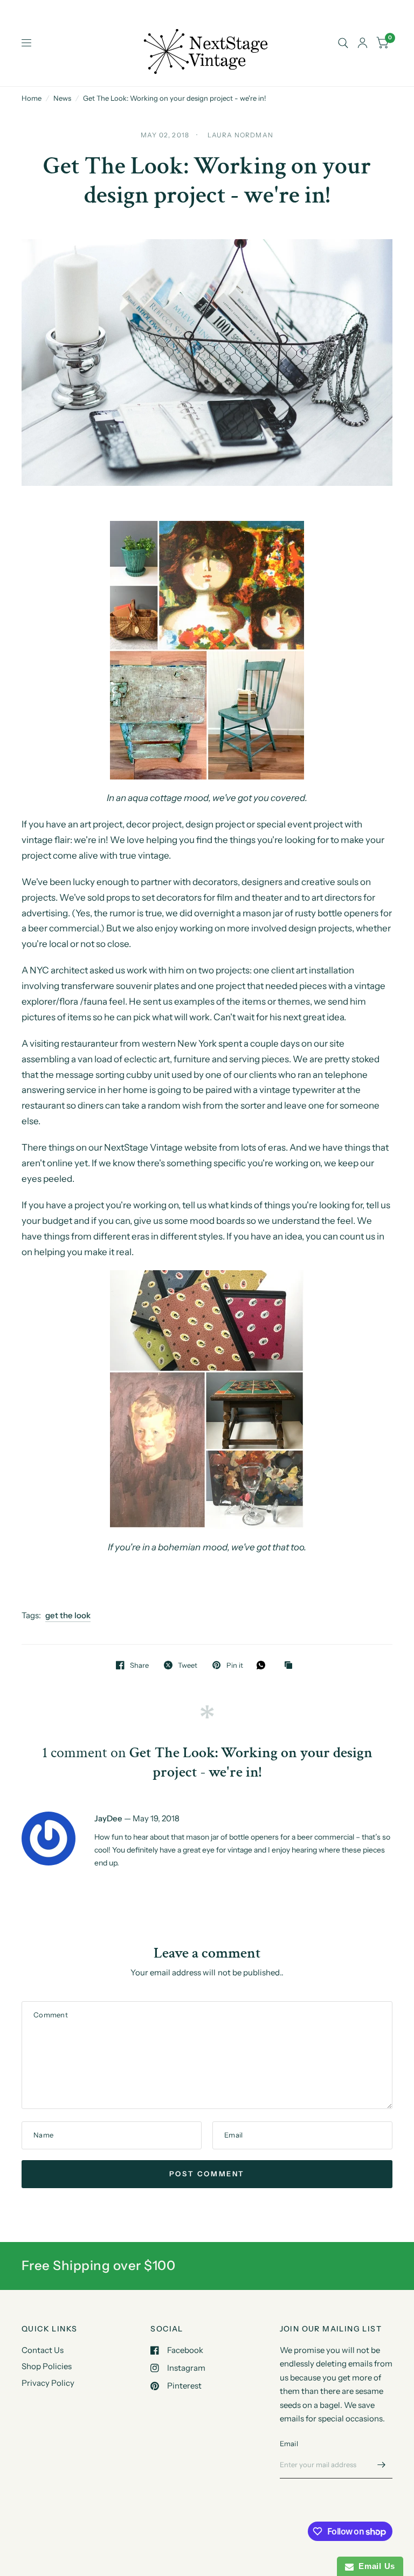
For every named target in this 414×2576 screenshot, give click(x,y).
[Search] (343, 43)
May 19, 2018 (156, 1818)
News (62, 98)
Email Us (374, 2566)
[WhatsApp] (264, 1665)
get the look (68, 1615)
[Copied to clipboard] (291, 1666)
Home (32, 98)
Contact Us (43, 2350)
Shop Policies (47, 2366)
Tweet (188, 1665)
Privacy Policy (48, 2383)
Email (289, 2443)
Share (139, 1665)
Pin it (234, 1665)
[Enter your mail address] (382, 2464)
